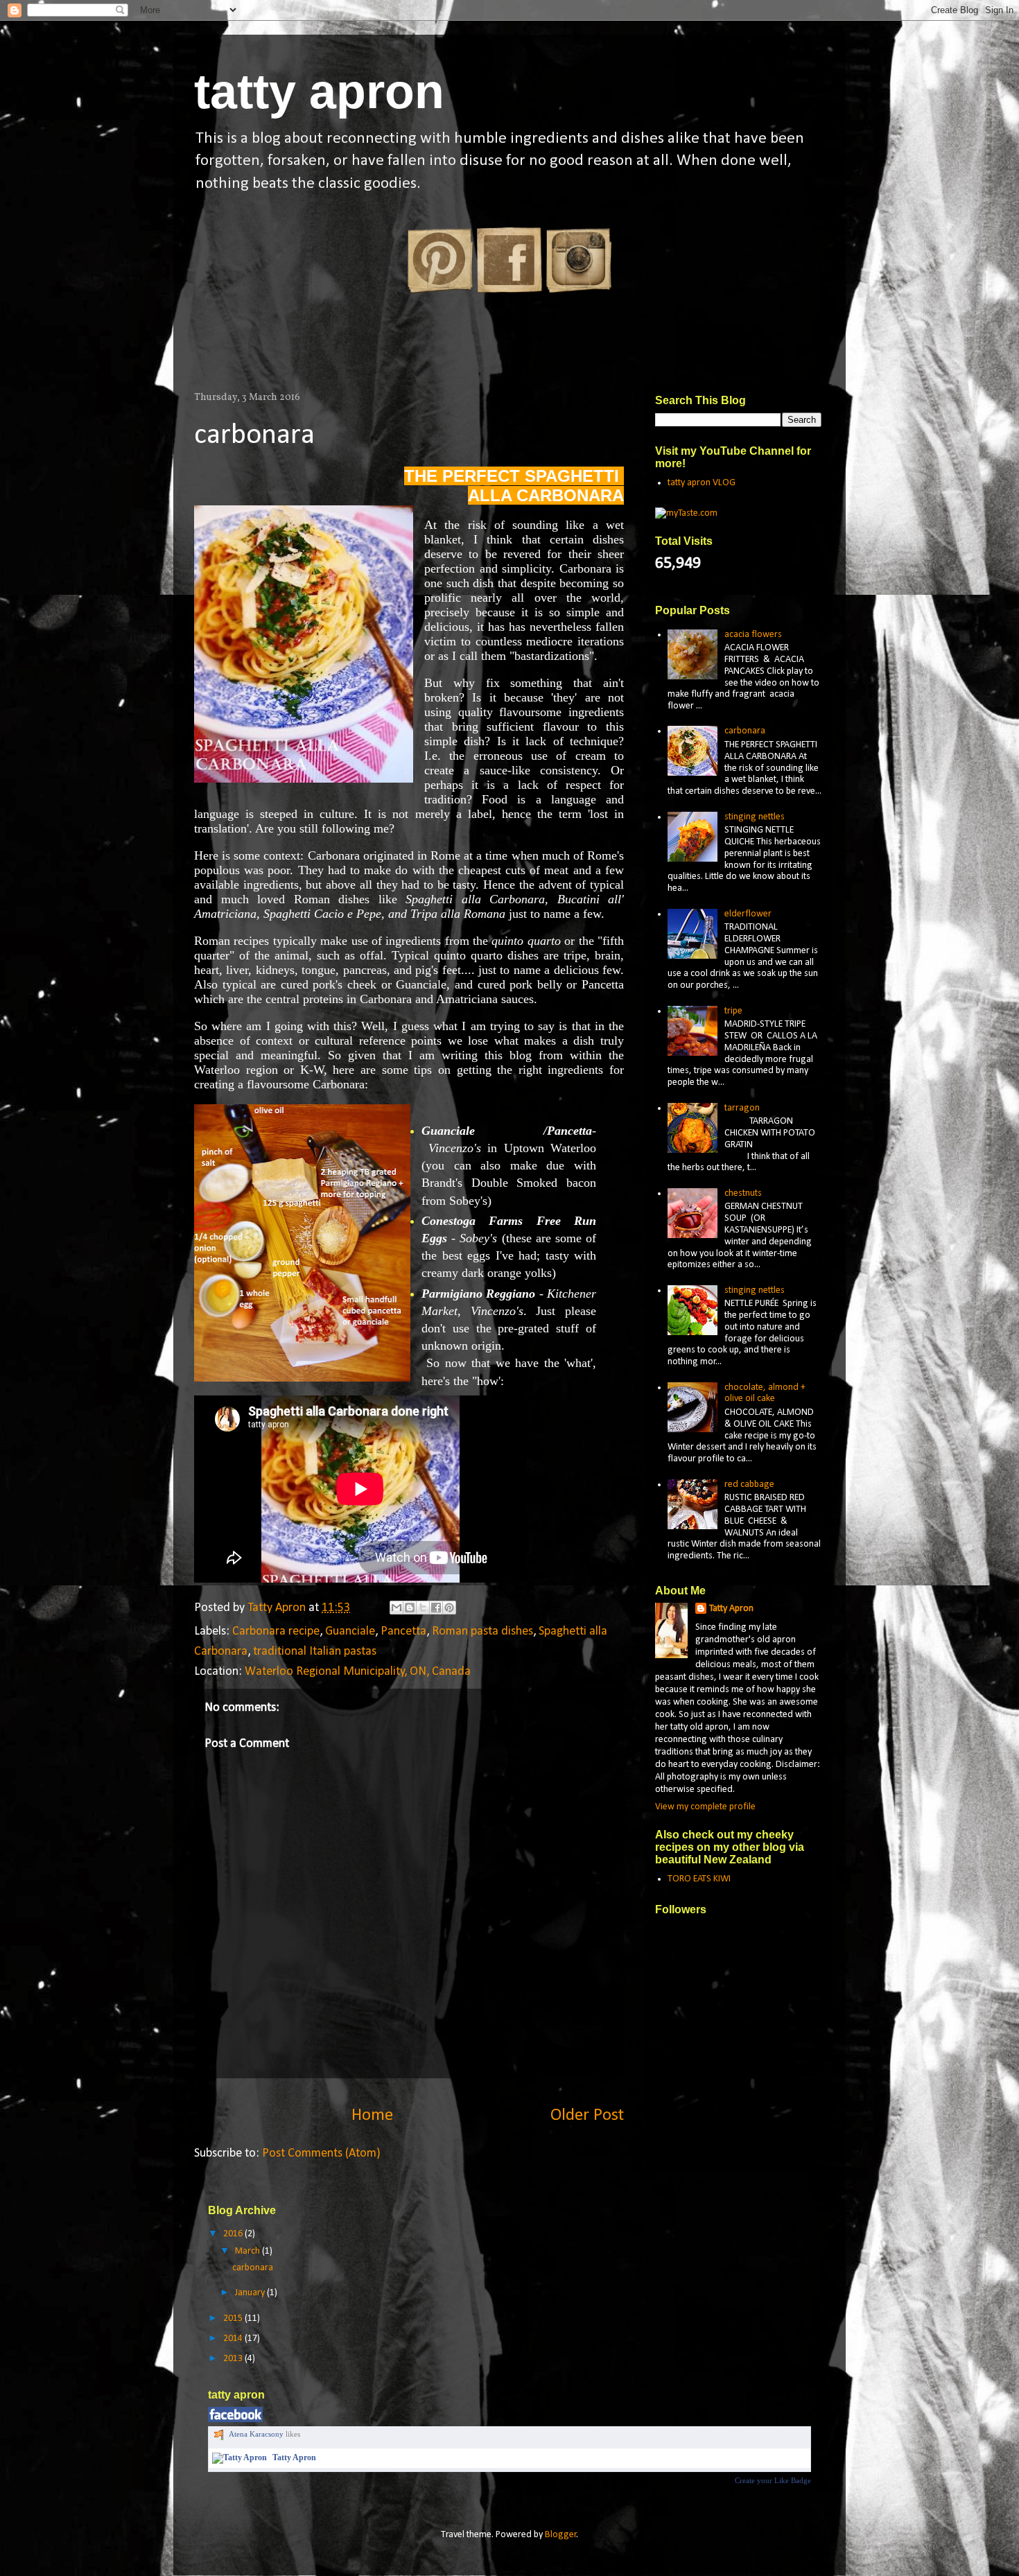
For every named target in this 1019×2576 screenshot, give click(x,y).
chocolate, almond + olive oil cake (765, 1393)
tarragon (742, 1108)
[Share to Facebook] (436, 1608)
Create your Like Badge (773, 2480)
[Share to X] (423, 1608)
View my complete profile (705, 1807)
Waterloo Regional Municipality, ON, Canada (358, 1672)
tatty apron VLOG (702, 483)
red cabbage (749, 1485)
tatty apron (319, 92)
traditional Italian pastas (315, 1652)
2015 (234, 2318)
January (251, 2293)
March (249, 2251)
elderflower (748, 914)
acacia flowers (753, 635)
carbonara (254, 436)
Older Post (587, 2115)
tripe (733, 1011)
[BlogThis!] (410, 1608)
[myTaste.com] (686, 513)
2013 (234, 2359)
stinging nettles (755, 817)
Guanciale (350, 1631)
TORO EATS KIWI (699, 1879)
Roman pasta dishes (482, 1631)
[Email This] (397, 1608)
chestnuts (743, 1193)
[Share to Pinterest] (449, 1608)
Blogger (561, 2535)
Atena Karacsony (256, 2434)
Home (372, 2115)
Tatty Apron (731, 1609)
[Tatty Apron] (239, 2457)
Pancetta (403, 1631)
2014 (234, 2339)
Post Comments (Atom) (321, 2153)
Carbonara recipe (276, 1631)
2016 (234, 2234)
